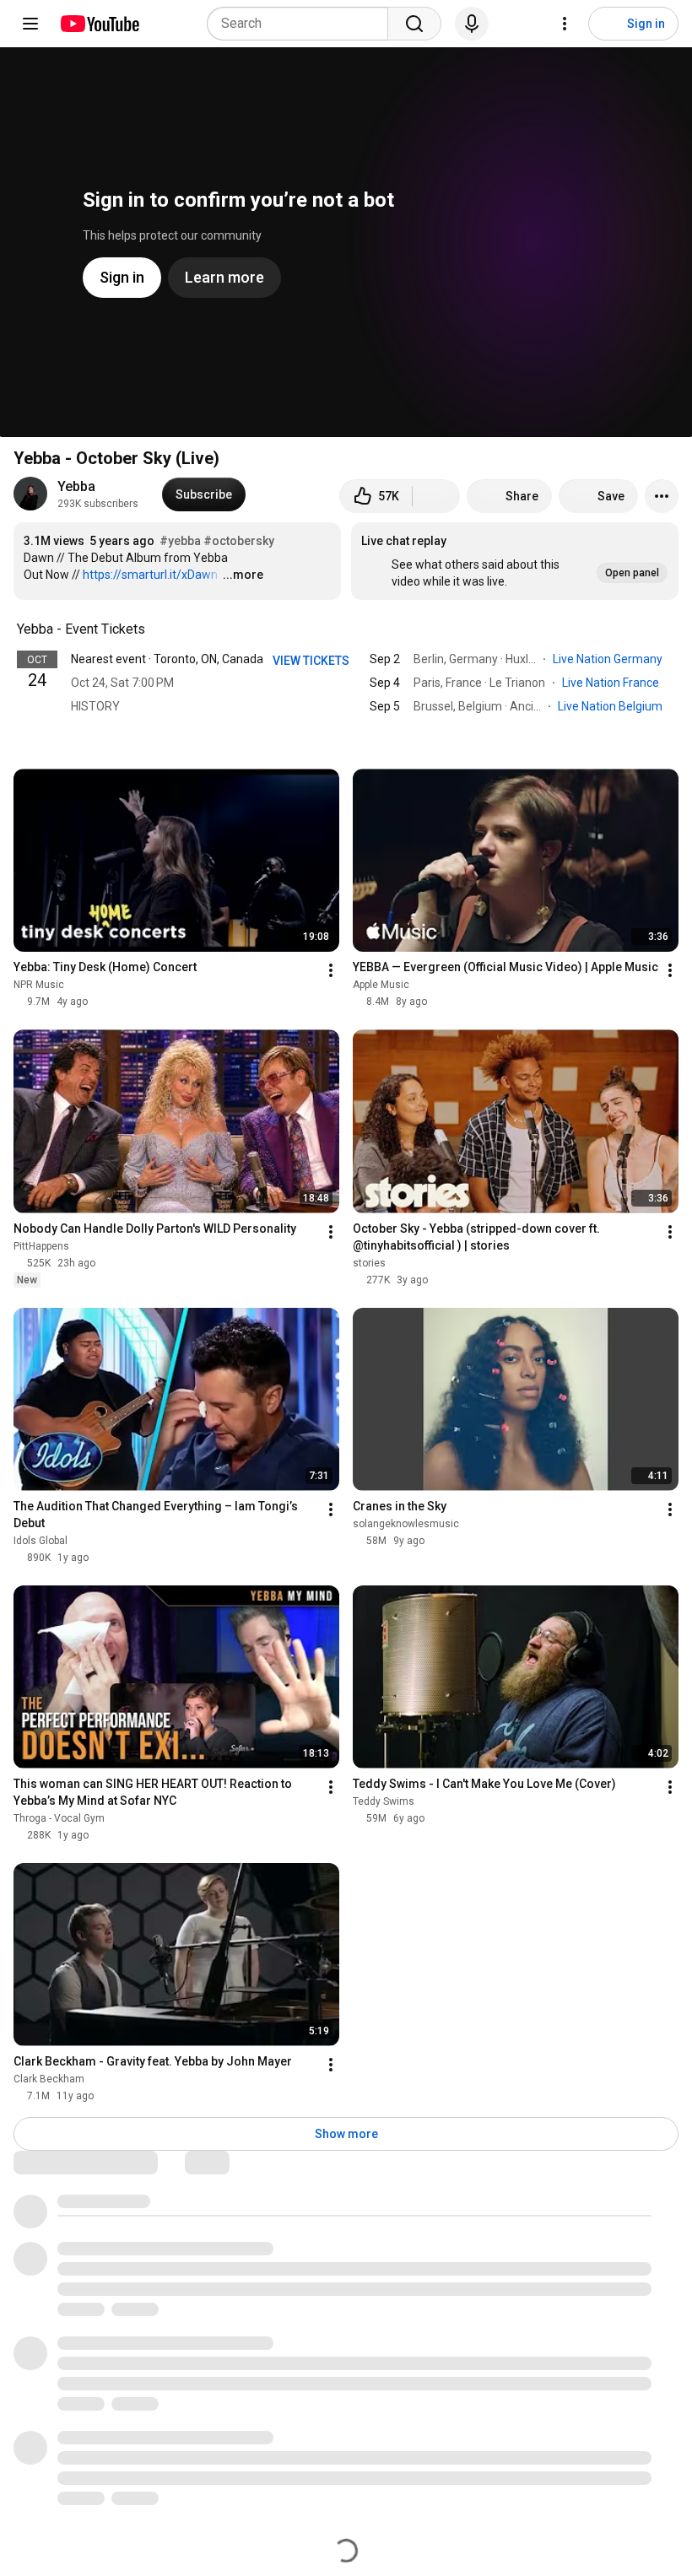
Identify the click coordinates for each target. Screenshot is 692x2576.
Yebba (76, 486)
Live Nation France (612, 683)
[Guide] (30, 24)
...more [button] (243, 575)
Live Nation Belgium (611, 706)
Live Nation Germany (609, 659)
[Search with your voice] (472, 24)
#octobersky (239, 541)
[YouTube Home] (99, 24)
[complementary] (154, 629)
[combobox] (303, 24)
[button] (515, 561)
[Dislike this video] (436, 496)
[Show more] (346, 732)
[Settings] (565, 24)
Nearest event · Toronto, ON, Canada (167, 659)
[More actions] (662, 496)
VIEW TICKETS (311, 661)
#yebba (180, 541)
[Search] (414, 24)
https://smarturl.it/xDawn (150, 575)
